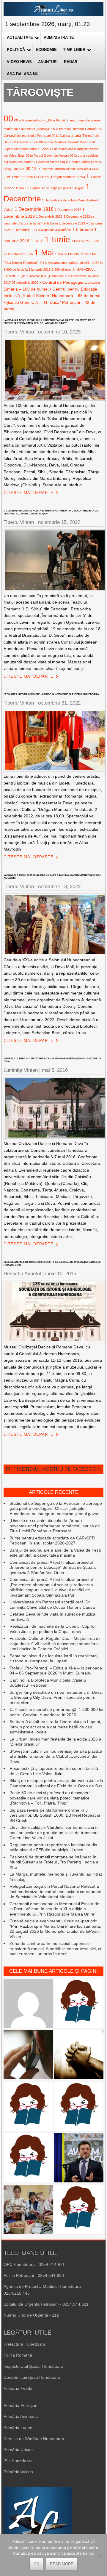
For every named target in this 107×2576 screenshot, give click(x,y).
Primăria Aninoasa (21, 2416)
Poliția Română (18, 2355)
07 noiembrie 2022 (25, 283)
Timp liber (74, 50)
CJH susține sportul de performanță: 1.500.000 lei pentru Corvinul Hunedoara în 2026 (56, 1712)
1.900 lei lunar (62, 270)
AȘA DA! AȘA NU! (23, 74)
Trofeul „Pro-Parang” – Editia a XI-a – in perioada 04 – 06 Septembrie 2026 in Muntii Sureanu (56, 1671)
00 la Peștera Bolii (25, 142)
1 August (78, 188)
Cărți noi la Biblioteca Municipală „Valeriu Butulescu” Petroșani (48, 1683)
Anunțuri (48, 62)
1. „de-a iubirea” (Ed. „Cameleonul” (42, 276)
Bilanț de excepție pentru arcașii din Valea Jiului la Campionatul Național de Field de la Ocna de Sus (56, 1783)
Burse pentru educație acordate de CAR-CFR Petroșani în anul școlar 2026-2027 (52, 1541)
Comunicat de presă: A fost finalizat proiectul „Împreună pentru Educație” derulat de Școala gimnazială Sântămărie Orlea (53, 1567)
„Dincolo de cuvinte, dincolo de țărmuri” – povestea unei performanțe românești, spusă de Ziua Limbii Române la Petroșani (55, 1526)
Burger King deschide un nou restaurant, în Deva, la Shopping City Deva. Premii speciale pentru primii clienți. (56, 1697)
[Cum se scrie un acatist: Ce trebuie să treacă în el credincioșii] (79, 2055)
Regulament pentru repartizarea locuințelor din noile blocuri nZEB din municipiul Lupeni (53, 1847)
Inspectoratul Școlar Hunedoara (33, 2366)
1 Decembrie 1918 (34, 209)
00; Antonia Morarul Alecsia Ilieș (60, 169)
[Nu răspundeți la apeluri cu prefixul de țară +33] (28, 2055)
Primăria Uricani (19, 2450)
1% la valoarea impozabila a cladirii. (65, 263)
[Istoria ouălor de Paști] (28, 2210)
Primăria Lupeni (18, 2428)
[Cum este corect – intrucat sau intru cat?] (79, 2107)
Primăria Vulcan (18, 2472)
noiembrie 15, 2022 (59, 522)
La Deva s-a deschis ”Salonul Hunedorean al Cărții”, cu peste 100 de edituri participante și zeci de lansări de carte (49, 322)
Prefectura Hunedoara (25, 2344)
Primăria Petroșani (21, 2405)
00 (8, 118)
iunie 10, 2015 (61, 1274)
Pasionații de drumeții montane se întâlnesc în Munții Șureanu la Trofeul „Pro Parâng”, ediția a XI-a (54, 1862)
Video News (19, 62)
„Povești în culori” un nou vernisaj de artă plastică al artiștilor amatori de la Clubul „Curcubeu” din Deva (56, 1756)
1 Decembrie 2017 (68, 210)
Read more (62, 2564)
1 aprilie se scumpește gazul (50, 188)
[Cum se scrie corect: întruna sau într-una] (28, 2107)
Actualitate (20, 37)
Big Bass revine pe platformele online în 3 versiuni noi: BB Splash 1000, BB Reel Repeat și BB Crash (55, 1815)
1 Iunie (57, 239)
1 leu (30, 254)
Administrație (59, 37)
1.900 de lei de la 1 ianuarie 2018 (27, 270)
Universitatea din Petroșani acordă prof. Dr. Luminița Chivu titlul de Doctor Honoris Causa (52, 1605)
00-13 (31, 169)
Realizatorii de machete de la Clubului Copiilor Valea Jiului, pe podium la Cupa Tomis (53, 1629)
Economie (46, 50)
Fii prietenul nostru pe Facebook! (53, 1469)
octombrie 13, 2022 (59, 887)
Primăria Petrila (18, 2388)
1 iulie (37, 240)
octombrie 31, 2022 (59, 703)
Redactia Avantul (22, 1274)
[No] (100, 2555)
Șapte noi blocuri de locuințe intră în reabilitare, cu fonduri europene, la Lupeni (54, 1658)
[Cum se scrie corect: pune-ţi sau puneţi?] (79, 2210)
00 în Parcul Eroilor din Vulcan (47, 155)
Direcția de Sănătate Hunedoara (34, 2439)
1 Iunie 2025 (80, 241)
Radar (71, 62)
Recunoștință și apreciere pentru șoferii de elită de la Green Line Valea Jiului (54, 1771)
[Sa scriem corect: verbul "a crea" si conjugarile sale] (28, 2158)
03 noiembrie (78, 276)
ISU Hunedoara (18, 2461)
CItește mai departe (29, 493)
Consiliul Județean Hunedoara (32, 2377)
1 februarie (83, 230)
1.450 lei (97, 263)
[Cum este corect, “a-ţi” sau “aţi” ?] (28, 2004)
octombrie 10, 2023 (59, 332)
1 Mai (44, 252)
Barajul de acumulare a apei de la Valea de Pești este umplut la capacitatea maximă (55, 1553)
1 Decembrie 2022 (49, 216)
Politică (16, 50)
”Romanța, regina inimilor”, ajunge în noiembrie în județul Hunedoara (51, 694)
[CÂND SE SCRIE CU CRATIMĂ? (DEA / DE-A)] (79, 2004)
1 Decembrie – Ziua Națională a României (42, 230)
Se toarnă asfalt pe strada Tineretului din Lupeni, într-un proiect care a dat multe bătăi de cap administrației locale (55, 1727)
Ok (36, 2564)
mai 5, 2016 (55, 1070)
